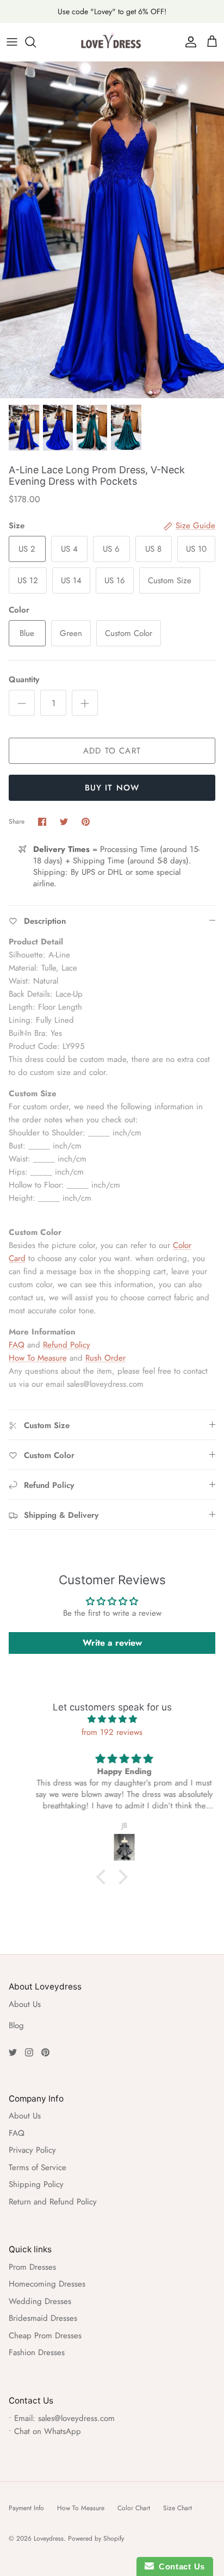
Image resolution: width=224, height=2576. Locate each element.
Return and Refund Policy (53, 2202)
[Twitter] (13, 2052)
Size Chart (178, 2508)
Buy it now (112, 788)
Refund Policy (67, 1345)
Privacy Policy (32, 2150)
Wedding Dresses (40, 2301)
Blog (16, 2025)
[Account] (188, 42)
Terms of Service (38, 2167)
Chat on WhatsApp (48, 2431)
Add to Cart (112, 751)
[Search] (36, 42)
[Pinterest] (45, 2052)
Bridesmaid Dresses (43, 2318)
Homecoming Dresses (47, 2284)
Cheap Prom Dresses (45, 2336)
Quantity (24, 680)
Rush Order (105, 1358)
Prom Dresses (32, 2267)
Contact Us (179, 2566)
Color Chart (134, 2508)
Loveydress (49, 2538)
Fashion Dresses (37, 2352)
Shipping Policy (36, 2184)
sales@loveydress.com (76, 2418)
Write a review (112, 1643)
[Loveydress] (112, 42)
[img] (112, 1719)
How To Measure (38, 1358)
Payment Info (26, 2508)
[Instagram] (29, 2052)
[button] (104, 1877)
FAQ (17, 1345)
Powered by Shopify (96, 2538)
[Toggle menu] (12, 42)
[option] (112, 230)
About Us (25, 2004)
